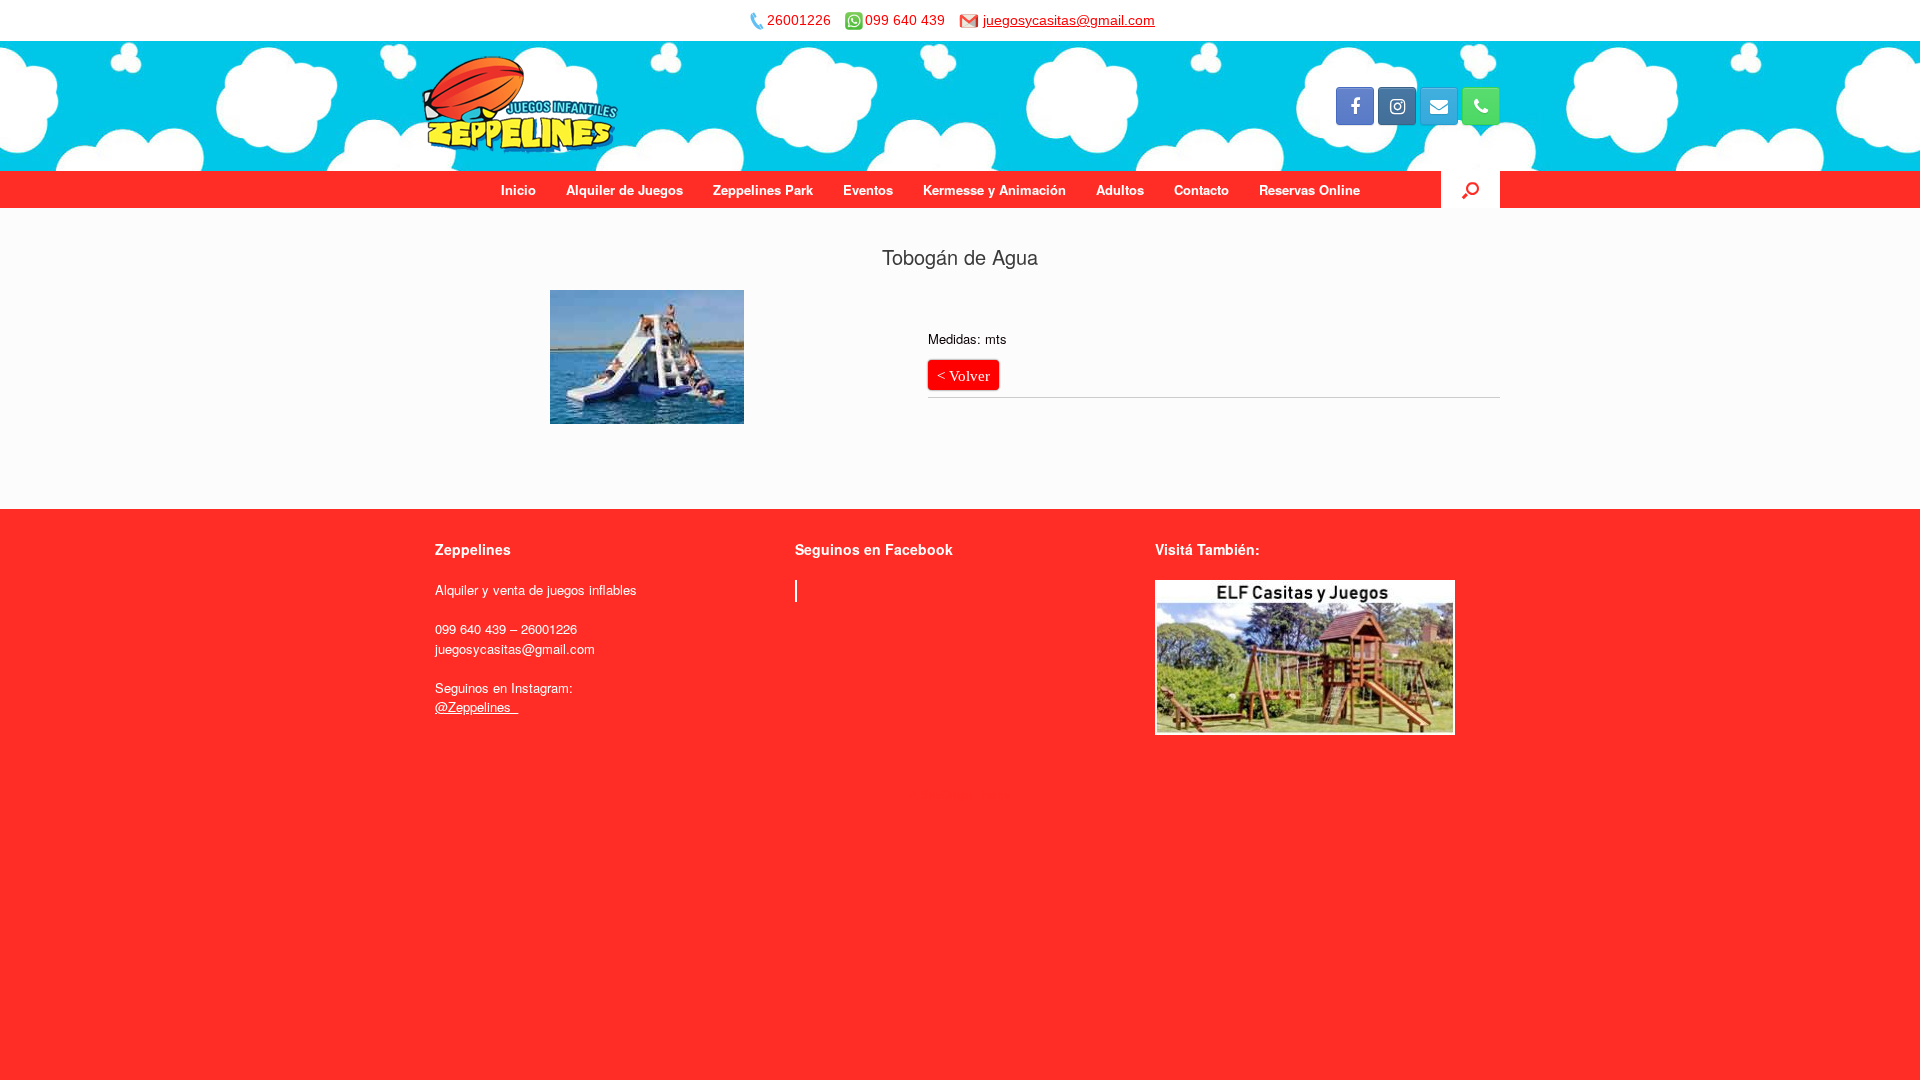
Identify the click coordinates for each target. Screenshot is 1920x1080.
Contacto (1201, 189)
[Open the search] (1470, 189)
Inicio (518, 189)
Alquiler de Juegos (624, 189)
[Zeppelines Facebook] (1355, 106)
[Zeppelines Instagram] (1397, 106)
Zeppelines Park (763, 189)
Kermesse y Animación (994, 189)
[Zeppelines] (521, 106)
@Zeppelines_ (476, 706)
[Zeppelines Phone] (1481, 106)
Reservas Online (1309, 189)
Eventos (868, 189)
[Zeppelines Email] (1439, 106)
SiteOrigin (946, 794)
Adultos (1120, 189)
